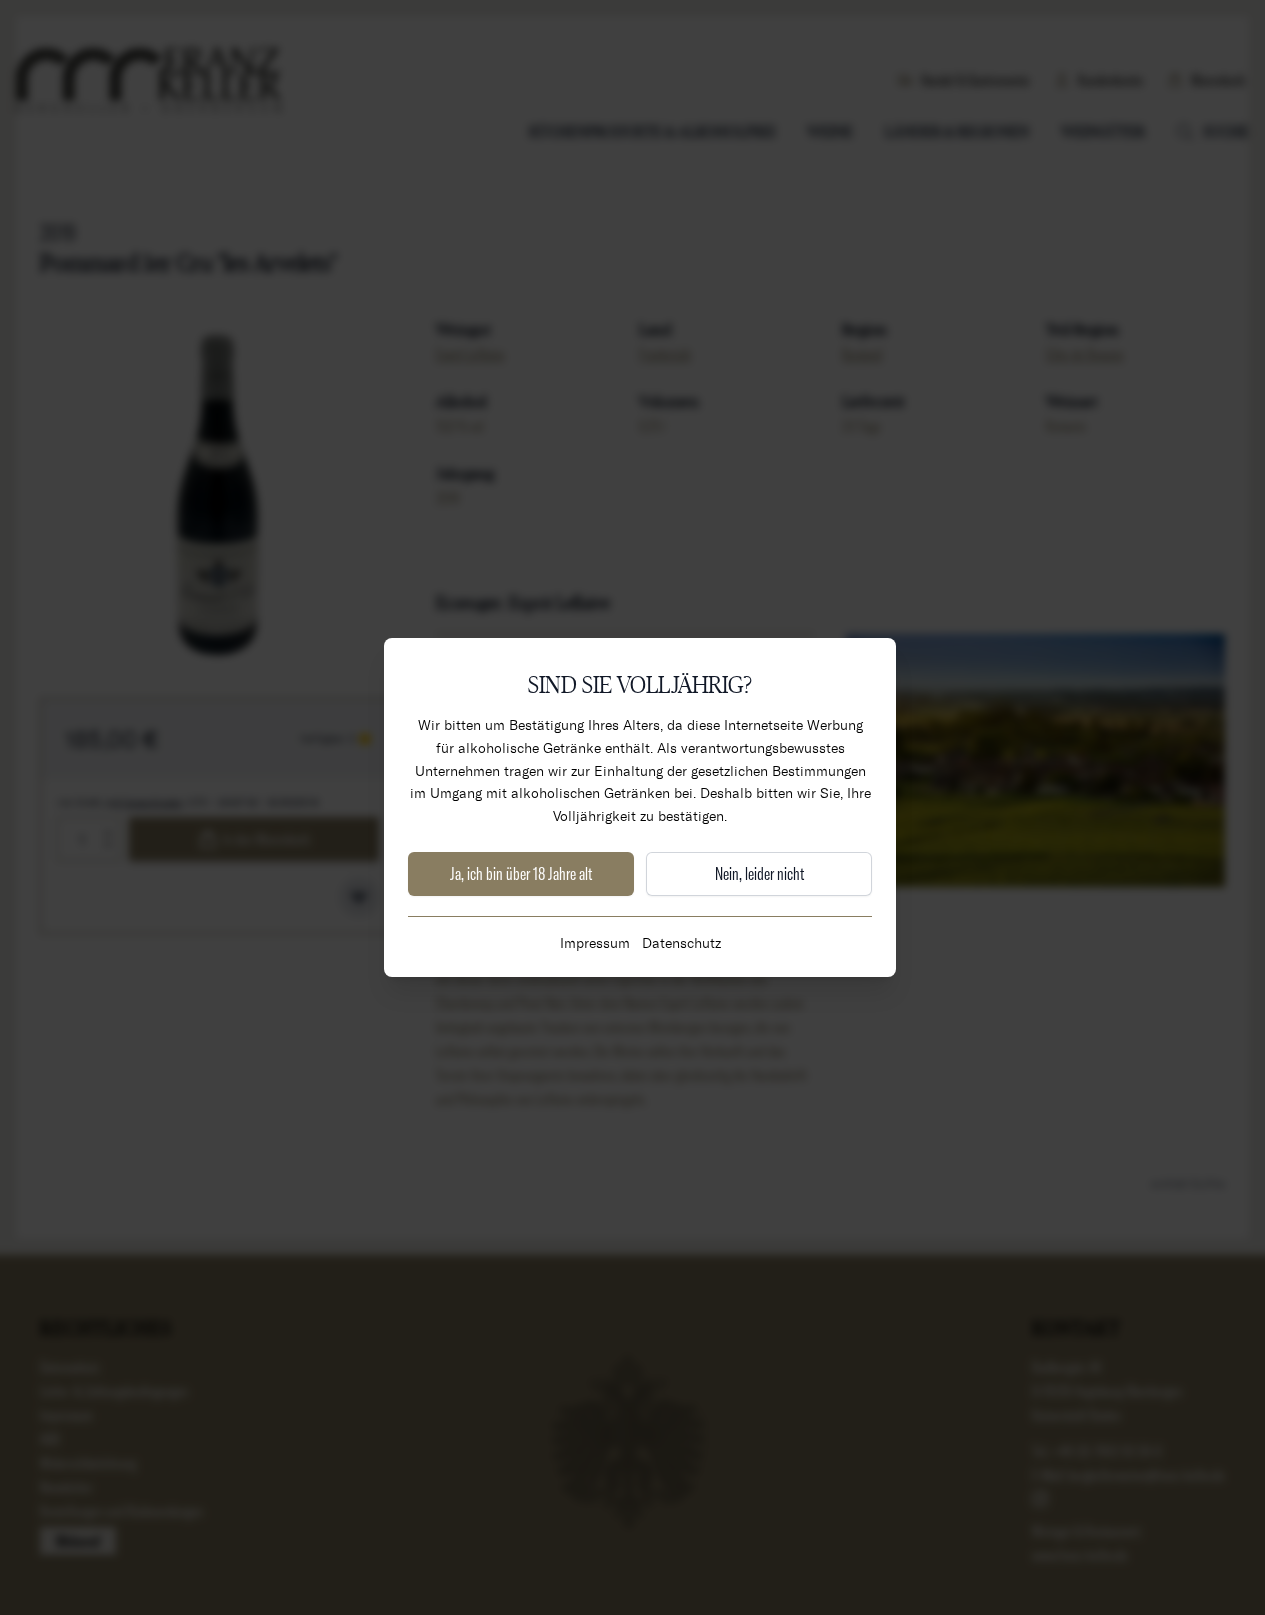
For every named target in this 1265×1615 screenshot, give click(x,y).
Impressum (595, 942)
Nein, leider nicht (759, 873)
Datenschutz (681, 942)
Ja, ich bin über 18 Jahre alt (521, 873)
